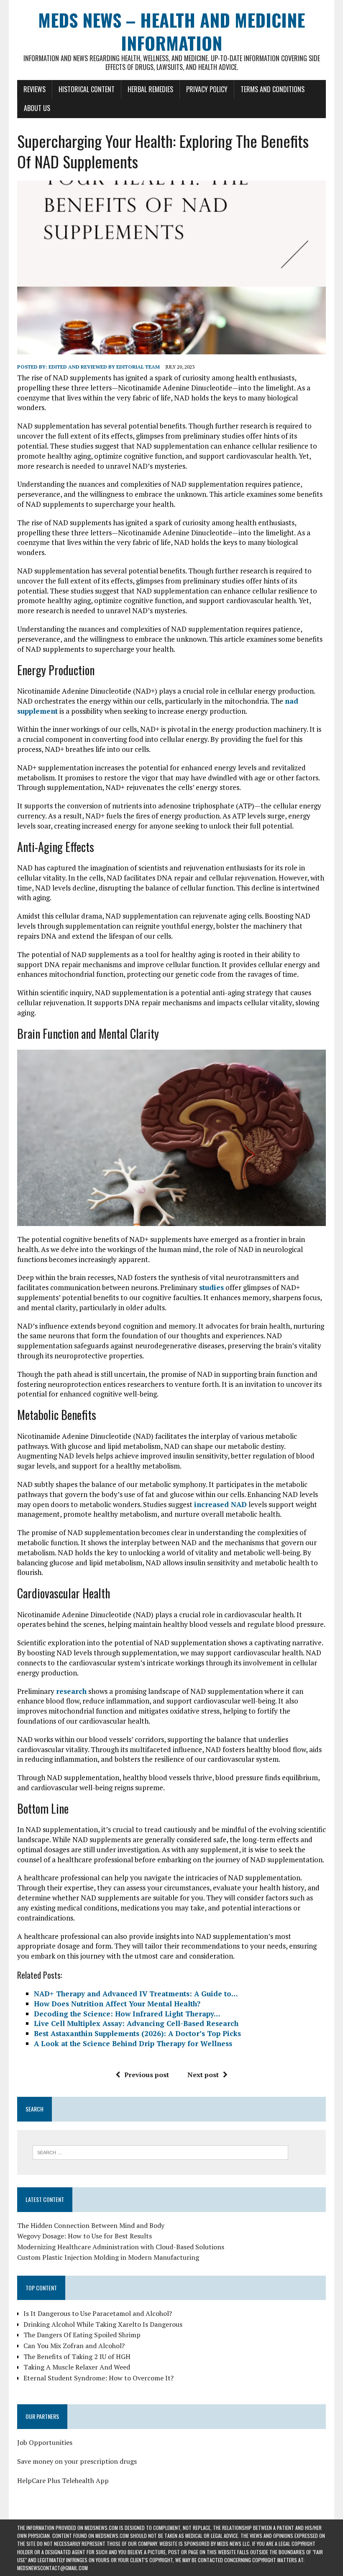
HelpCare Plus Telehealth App (63, 2480)
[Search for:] (160, 2152)
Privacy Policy (207, 89)
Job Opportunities (45, 2442)
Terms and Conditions (273, 89)
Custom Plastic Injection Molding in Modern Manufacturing (108, 2257)
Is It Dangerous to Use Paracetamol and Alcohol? (98, 2313)
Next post (203, 2075)
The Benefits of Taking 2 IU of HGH (77, 2357)
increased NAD (220, 1504)
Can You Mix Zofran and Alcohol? (74, 2346)
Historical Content (87, 89)
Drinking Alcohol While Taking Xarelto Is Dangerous (103, 2324)
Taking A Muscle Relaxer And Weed (77, 2367)
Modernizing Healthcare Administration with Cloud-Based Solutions (121, 2247)
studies (211, 1287)
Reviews (35, 89)
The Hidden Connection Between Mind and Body (91, 2225)
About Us (37, 108)
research (71, 1691)
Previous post (147, 2075)
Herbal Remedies (150, 89)
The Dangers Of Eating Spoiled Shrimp (82, 2335)
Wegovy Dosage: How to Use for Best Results (84, 2236)
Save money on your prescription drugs (77, 2461)
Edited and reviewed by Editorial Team (104, 367)
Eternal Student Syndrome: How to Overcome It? (99, 2378)
